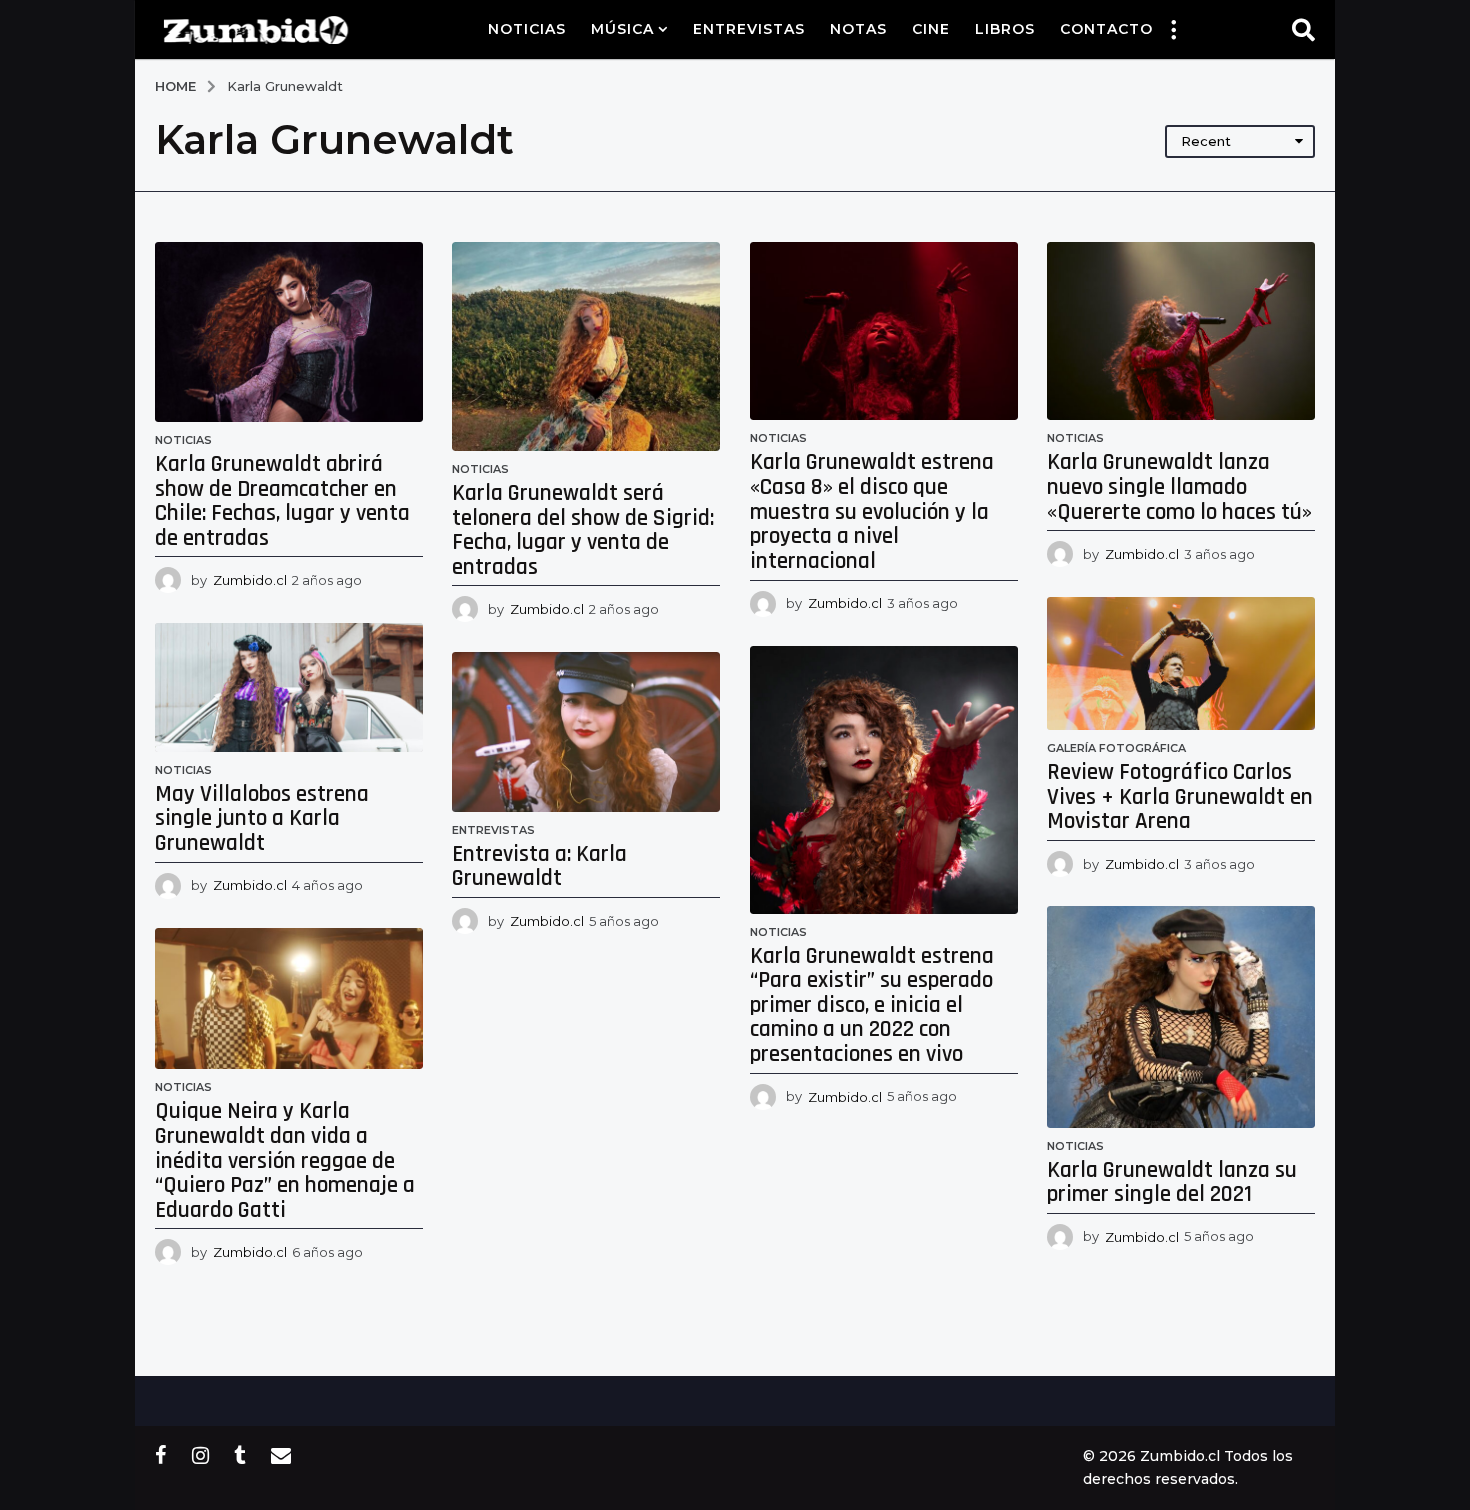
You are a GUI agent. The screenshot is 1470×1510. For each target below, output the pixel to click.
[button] (1173, 29)
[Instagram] (200, 1455)
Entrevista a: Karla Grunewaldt (539, 867)
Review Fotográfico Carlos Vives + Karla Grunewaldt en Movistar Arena (1180, 797)
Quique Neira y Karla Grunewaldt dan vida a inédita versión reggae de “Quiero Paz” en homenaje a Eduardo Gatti (285, 1160)
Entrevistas (749, 29)
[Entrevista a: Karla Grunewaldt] (586, 732)
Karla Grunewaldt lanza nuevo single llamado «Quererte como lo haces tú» (1179, 487)
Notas (858, 29)
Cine (931, 29)
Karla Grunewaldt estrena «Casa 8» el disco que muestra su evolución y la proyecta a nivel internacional (872, 511)
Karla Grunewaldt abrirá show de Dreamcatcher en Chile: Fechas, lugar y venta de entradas (282, 501)
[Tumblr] (240, 1455)
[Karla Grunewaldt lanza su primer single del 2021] (1181, 1016)
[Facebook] (161, 1455)
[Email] (281, 1455)
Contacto (1106, 29)
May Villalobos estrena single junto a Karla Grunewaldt (262, 819)
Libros (1005, 29)
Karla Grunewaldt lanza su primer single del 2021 (1172, 1183)
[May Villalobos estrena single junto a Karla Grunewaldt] (289, 687)
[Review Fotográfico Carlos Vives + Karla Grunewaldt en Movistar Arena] (1181, 663)
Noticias (527, 29)
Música (622, 29)
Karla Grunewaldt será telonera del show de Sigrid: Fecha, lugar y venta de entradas (583, 530)
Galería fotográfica (1116, 748)
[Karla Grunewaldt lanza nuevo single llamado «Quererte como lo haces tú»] (1181, 331)
